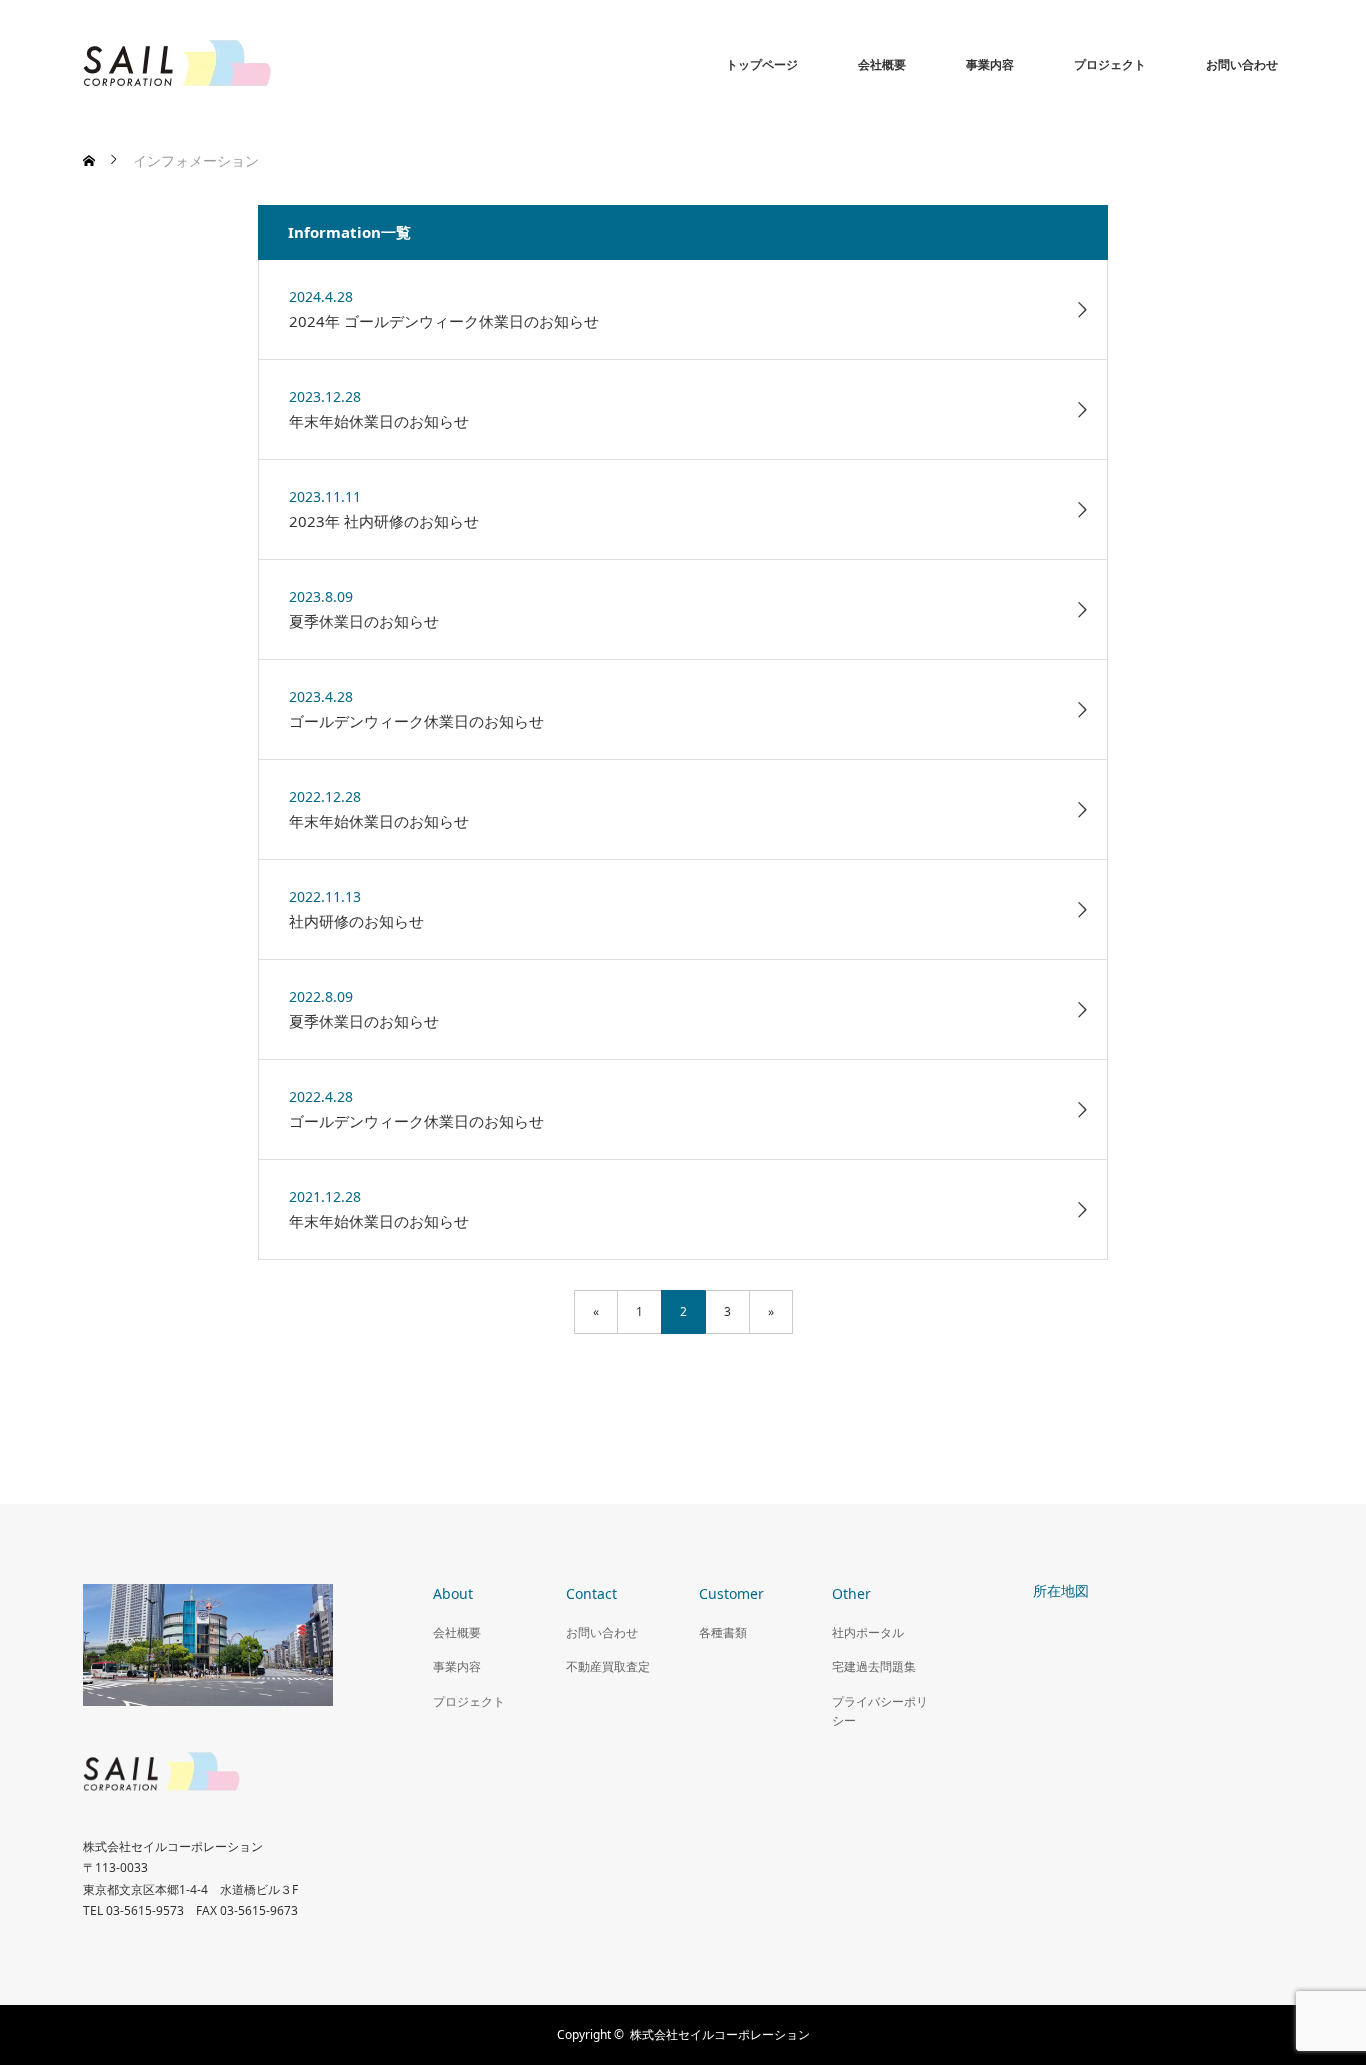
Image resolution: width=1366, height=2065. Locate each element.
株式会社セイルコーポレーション (720, 2034)
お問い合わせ (1242, 64)
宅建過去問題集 (874, 1666)
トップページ (762, 64)
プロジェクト (1110, 64)
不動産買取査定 (608, 1666)
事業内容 (990, 64)
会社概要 (882, 64)
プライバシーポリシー (880, 1711)
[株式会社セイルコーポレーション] (233, 65)
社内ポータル (868, 1632)
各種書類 (723, 1632)
